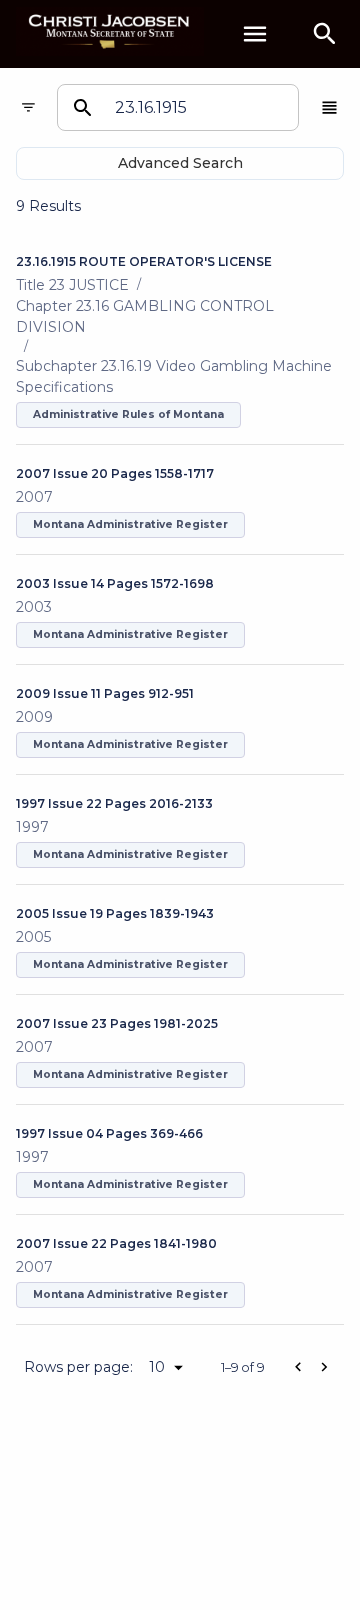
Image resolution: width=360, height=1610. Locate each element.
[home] (110, 33)
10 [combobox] (157, 1367)
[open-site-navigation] (255, 34)
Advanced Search (180, 163)
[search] (325, 34)
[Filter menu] (28, 107)
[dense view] (329, 107)
